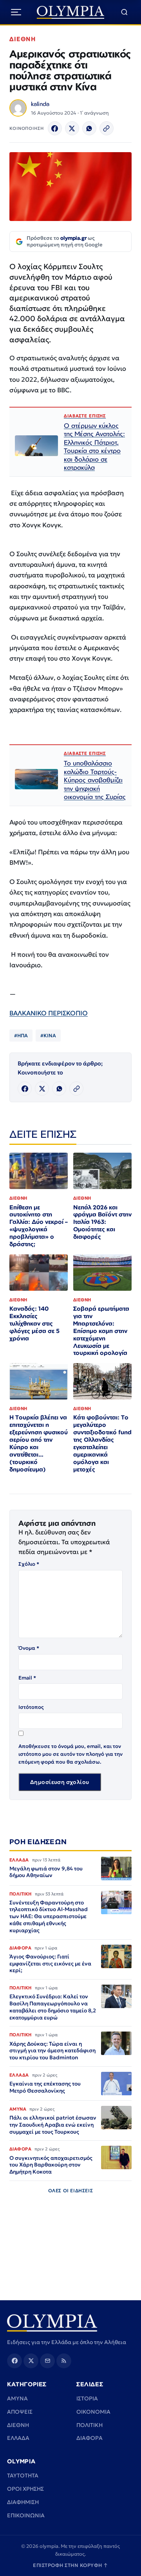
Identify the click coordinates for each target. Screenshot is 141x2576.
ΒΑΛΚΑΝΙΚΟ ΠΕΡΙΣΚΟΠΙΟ (49, 1013)
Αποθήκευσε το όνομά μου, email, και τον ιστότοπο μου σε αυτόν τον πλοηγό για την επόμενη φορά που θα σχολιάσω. (70, 1754)
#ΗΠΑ (21, 1036)
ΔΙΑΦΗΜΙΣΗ (23, 2502)
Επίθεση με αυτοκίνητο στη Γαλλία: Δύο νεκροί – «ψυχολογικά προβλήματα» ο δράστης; (39, 1226)
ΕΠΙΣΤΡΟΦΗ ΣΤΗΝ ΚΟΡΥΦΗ (70, 2565)
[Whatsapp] (89, 128)
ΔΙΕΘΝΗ (23, 39)
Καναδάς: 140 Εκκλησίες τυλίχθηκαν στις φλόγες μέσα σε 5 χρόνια (34, 1323)
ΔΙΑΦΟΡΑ (89, 2438)
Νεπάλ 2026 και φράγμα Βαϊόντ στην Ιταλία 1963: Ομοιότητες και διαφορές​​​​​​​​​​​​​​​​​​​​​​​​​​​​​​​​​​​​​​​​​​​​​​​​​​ (102, 1222)
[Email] (47, 2361)
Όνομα (29, 1648)
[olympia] (71, 12)
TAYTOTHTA (23, 2475)
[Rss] (64, 2361)
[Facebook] (55, 128)
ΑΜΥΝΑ (17, 2398)
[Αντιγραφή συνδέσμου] (107, 128)
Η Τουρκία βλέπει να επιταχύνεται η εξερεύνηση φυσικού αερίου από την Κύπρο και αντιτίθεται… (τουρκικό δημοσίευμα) (39, 1443)
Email (27, 1678)
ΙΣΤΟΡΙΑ (87, 2398)
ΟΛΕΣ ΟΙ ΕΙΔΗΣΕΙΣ (71, 2191)
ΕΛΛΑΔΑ (18, 2438)
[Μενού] (16, 12)
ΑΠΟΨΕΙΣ (20, 2412)
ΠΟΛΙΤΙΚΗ (89, 2425)
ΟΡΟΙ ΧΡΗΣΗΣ (25, 2489)
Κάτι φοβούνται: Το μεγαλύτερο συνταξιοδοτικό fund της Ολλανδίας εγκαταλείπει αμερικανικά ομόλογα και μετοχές (102, 1443)
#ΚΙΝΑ (48, 1036)
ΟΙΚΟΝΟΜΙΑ (93, 2412)
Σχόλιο (29, 1564)
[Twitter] (72, 128)
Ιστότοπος (31, 1707)
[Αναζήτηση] (124, 12)
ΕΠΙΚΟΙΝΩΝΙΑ (26, 2515)
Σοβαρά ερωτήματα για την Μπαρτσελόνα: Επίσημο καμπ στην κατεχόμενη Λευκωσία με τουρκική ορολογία (101, 1331)
